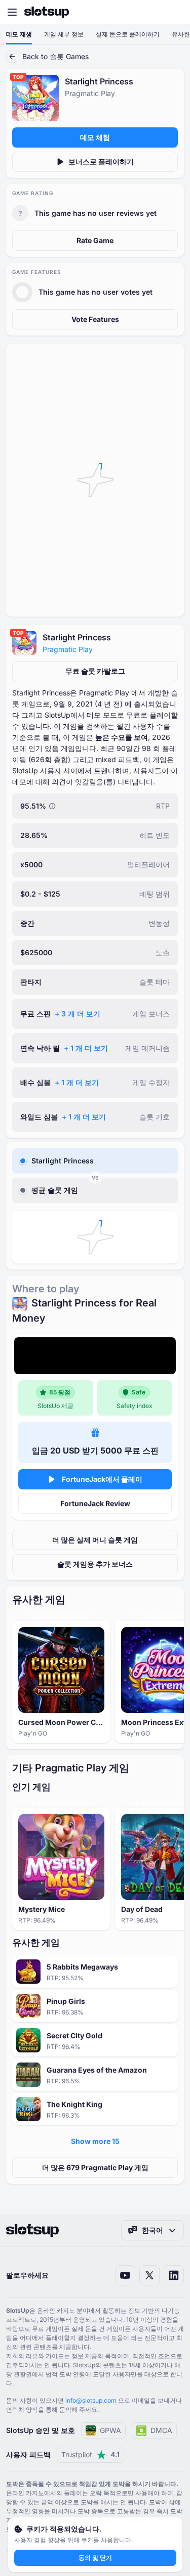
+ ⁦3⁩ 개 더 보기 (78, 1014)
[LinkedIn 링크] (174, 2275)
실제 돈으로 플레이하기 (128, 34)
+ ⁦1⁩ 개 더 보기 (86, 1048)
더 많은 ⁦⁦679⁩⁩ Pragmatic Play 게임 (95, 2167)
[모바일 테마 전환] (173, 12)
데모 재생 (19, 34)
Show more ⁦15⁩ (95, 2141)
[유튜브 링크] (125, 2275)
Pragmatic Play (68, 649)
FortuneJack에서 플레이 (102, 1479)
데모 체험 (95, 137)
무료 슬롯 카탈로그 (95, 671)
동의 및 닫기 (95, 2558)
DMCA (161, 2430)
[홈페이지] (47, 12)
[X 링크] (149, 2275)
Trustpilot (90, 2454)
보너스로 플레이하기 (101, 161)
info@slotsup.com (91, 2400)
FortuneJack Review (95, 1503)
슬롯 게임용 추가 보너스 (95, 1564)
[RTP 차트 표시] (52, 806)
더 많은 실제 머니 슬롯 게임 (95, 1540)
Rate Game (95, 240)
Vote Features (95, 319)
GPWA (110, 2430)
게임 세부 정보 (64, 34)
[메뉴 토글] (12, 12)
